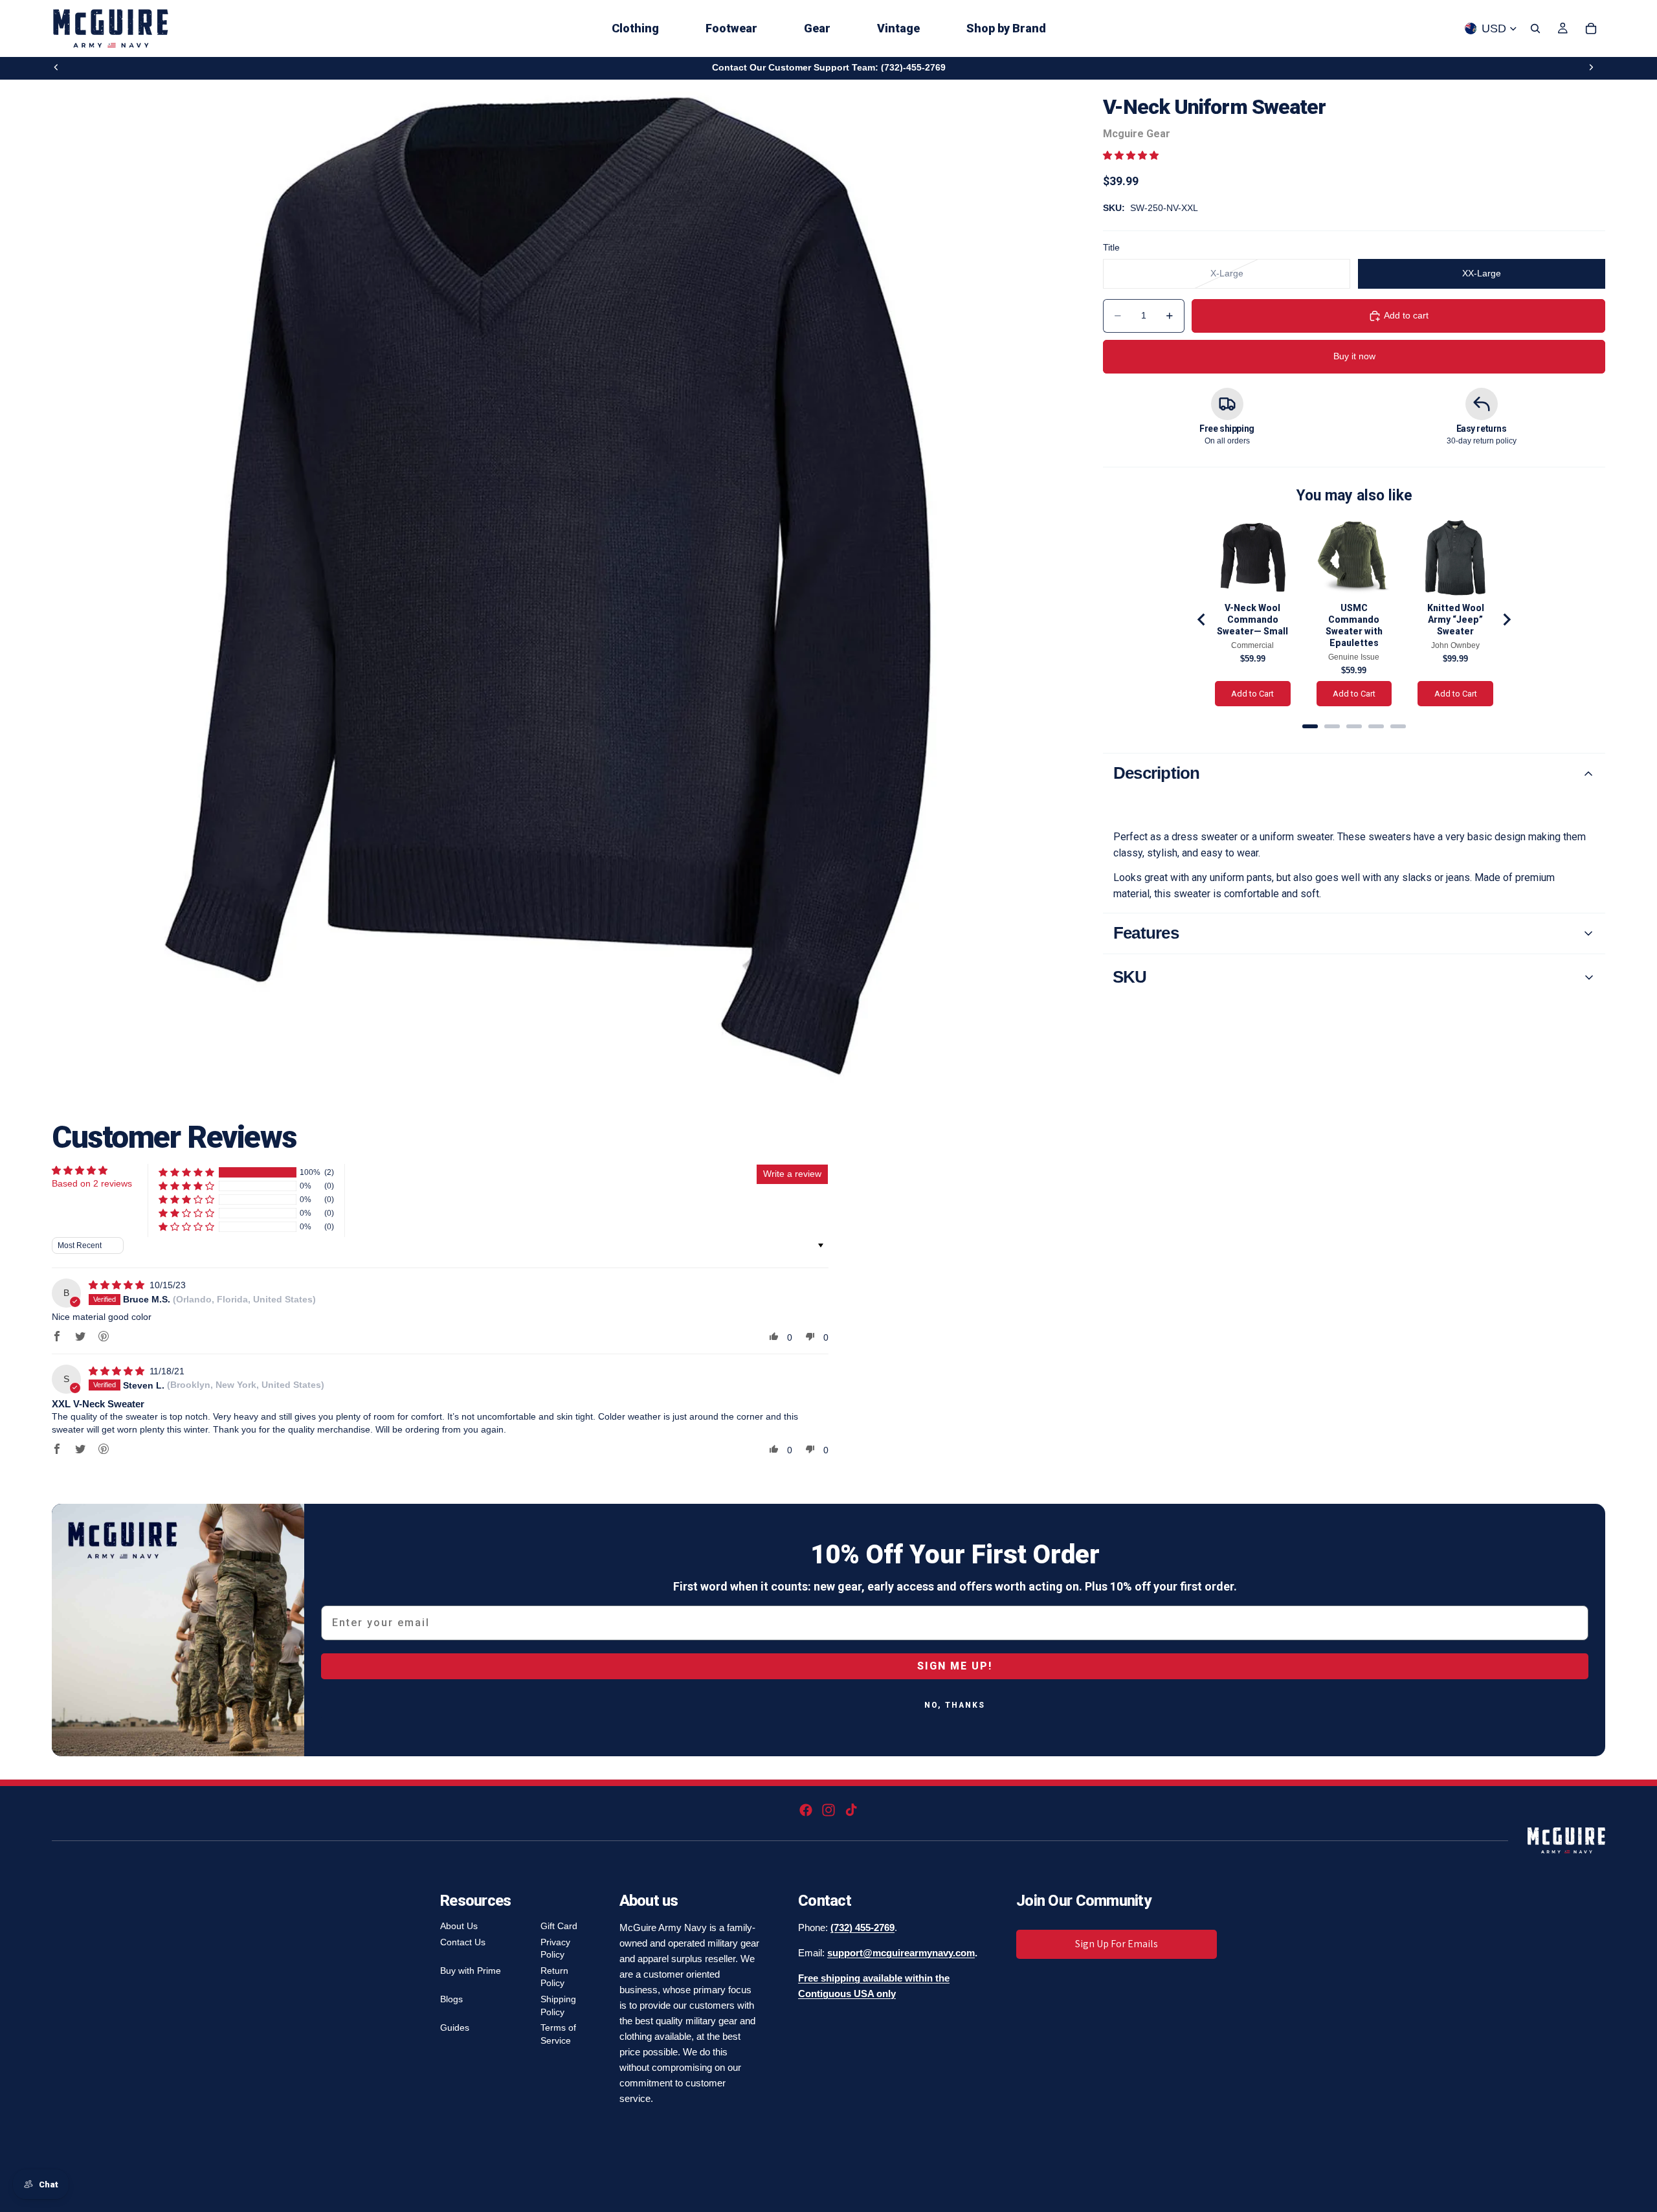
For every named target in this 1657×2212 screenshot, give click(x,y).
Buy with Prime (471, 1971)
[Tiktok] (851, 1810)
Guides (455, 2028)
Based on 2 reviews (92, 1183)
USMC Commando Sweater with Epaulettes (1354, 625)
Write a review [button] (792, 1174)
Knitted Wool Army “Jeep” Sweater (1456, 620)
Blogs (451, 1999)
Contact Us (463, 1942)
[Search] (1535, 28)
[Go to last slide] (1202, 620)
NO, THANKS (955, 1705)
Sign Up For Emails (1117, 1944)
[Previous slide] (56, 67)
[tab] (1310, 726)
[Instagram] (828, 1810)
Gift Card (559, 1926)
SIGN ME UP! (955, 1666)
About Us (459, 1926)
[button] (1131, 155)
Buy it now (1354, 356)
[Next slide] (1591, 67)
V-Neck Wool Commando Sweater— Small (1252, 620)
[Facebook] (806, 1810)
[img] (118, 1285)
